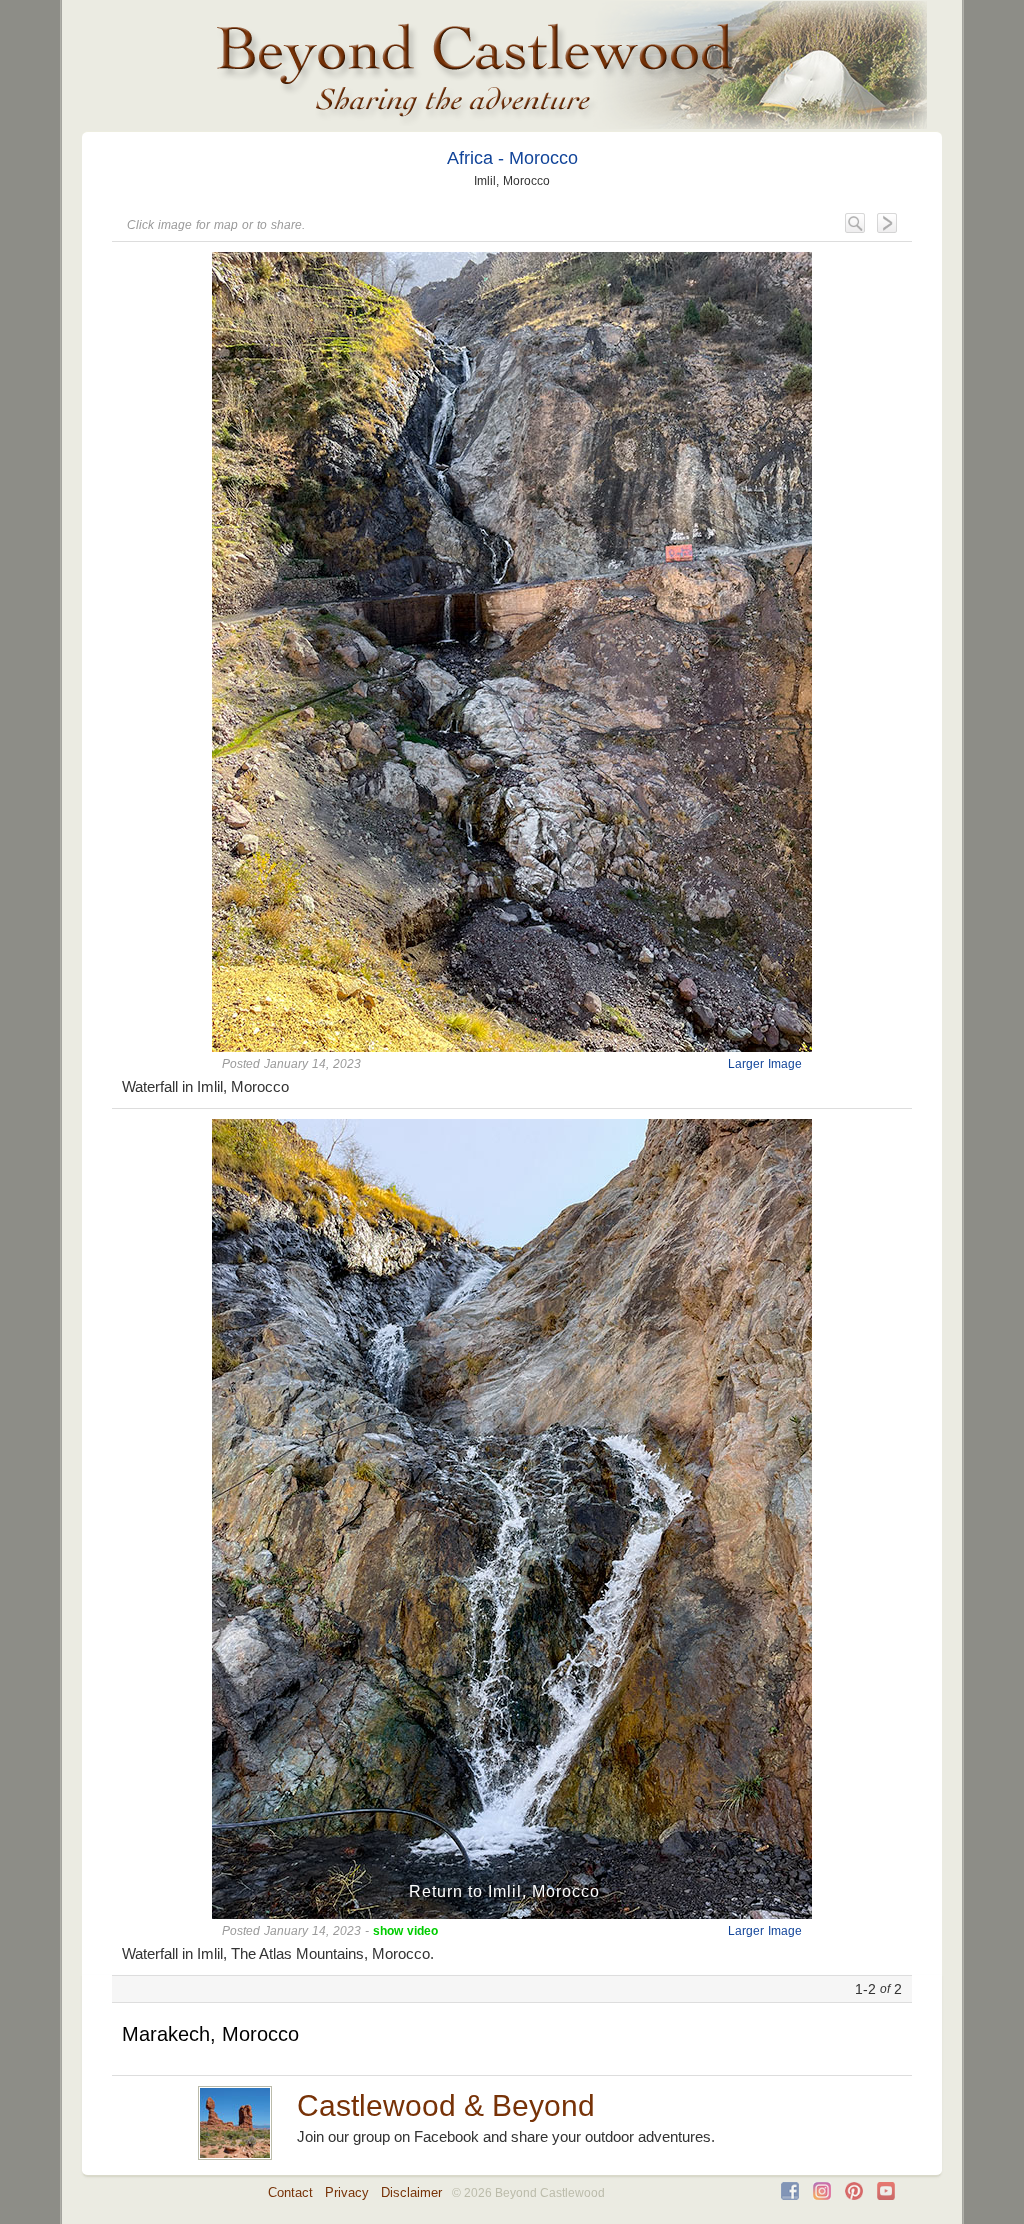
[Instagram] (822, 2195)
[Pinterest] (854, 2195)
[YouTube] (886, 2195)
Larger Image (765, 1064)
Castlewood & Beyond (446, 2105)
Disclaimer (411, 2192)
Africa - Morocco (512, 158)
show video (405, 1931)
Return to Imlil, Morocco (504, 1891)
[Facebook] (790, 2195)
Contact (290, 2192)
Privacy (347, 2192)
